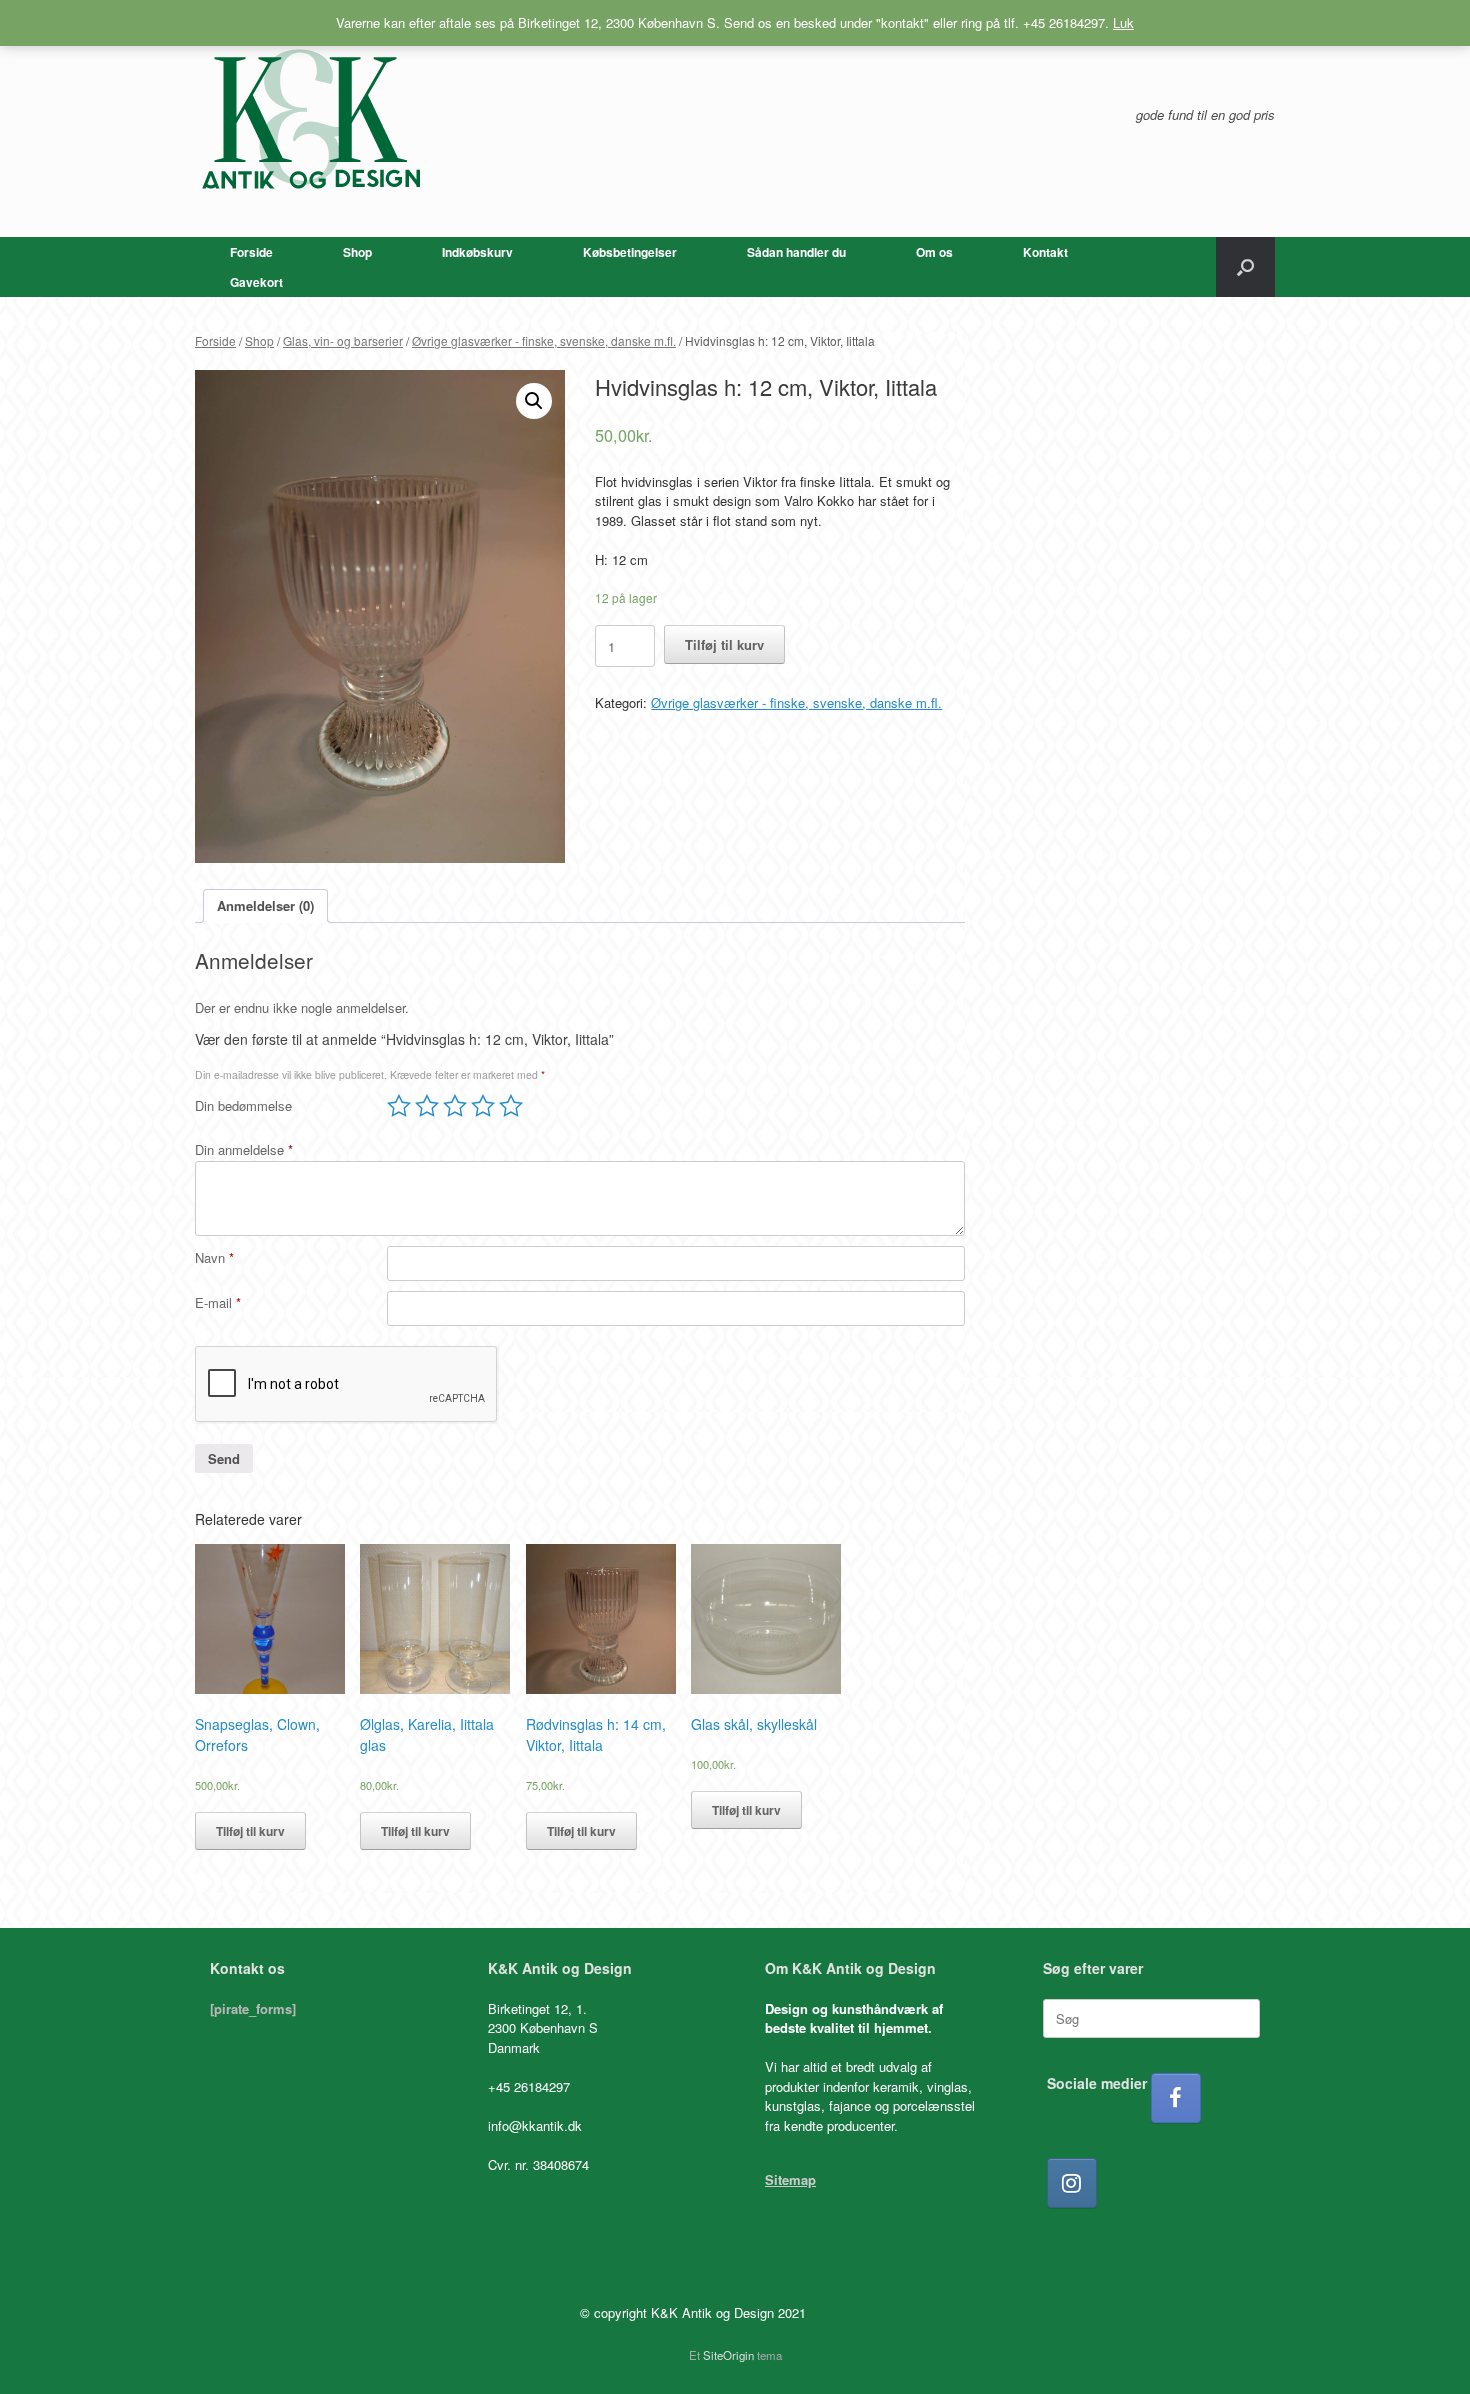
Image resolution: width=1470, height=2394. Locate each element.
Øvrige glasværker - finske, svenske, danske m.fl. (544, 340)
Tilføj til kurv (724, 644)
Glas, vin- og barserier (343, 340)
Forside (251, 252)
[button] (1245, 267)
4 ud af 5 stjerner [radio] (483, 1106)
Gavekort (256, 282)
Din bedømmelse (243, 1105)
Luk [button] (1123, 22)
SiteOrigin (728, 2355)
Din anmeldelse (244, 1149)
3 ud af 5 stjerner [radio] (455, 1106)
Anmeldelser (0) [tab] (265, 905)
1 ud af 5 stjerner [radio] (399, 1106)
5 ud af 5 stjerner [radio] (511, 1106)
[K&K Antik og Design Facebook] (1176, 2098)
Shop (357, 252)
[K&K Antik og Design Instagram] (1072, 2183)
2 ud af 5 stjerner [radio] (427, 1106)
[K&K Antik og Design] (310, 118)
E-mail (218, 1302)
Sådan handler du (796, 252)
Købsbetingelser (630, 252)
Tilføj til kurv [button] (250, 1831)
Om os (934, 252)
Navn (214, 1257)
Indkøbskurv (477, 252)
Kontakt (1045, 252)
